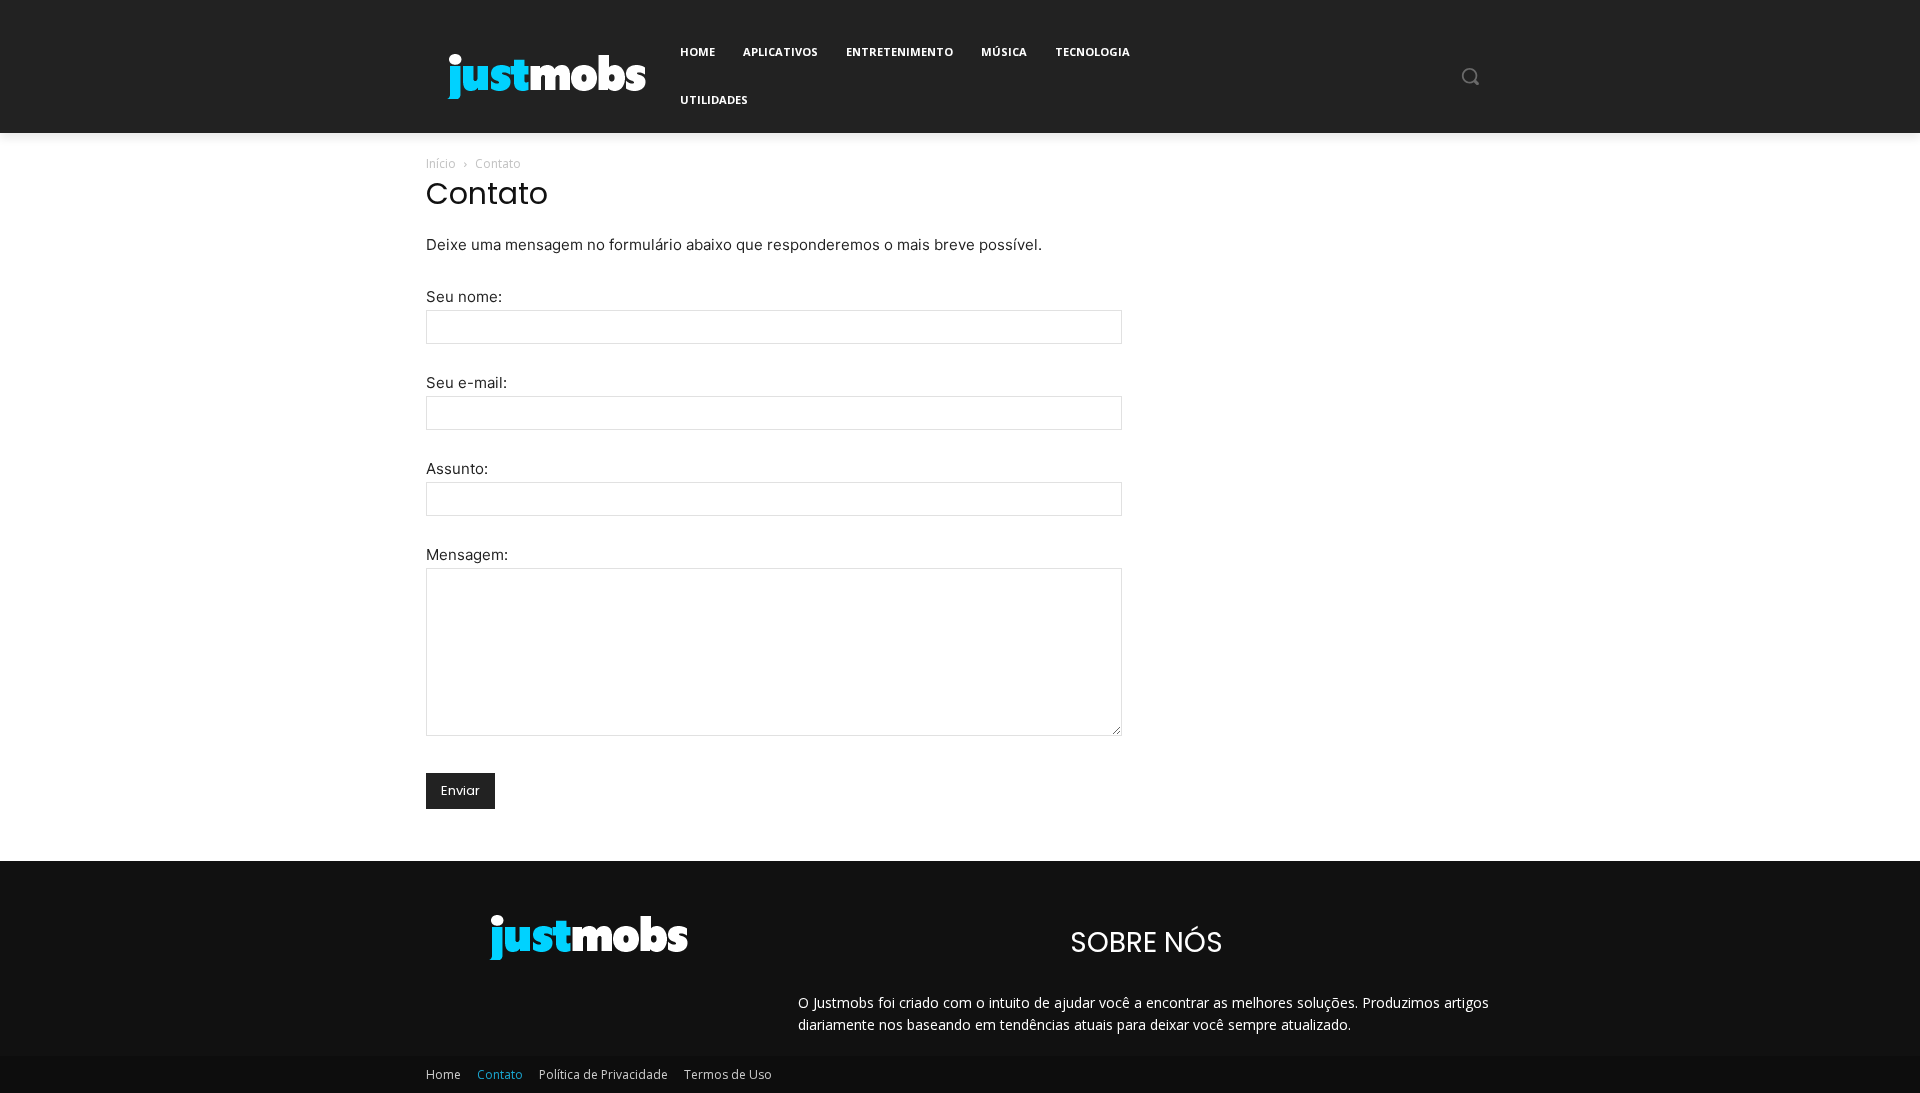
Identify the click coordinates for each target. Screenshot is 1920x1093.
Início (441, 163)
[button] (1470, 76)
